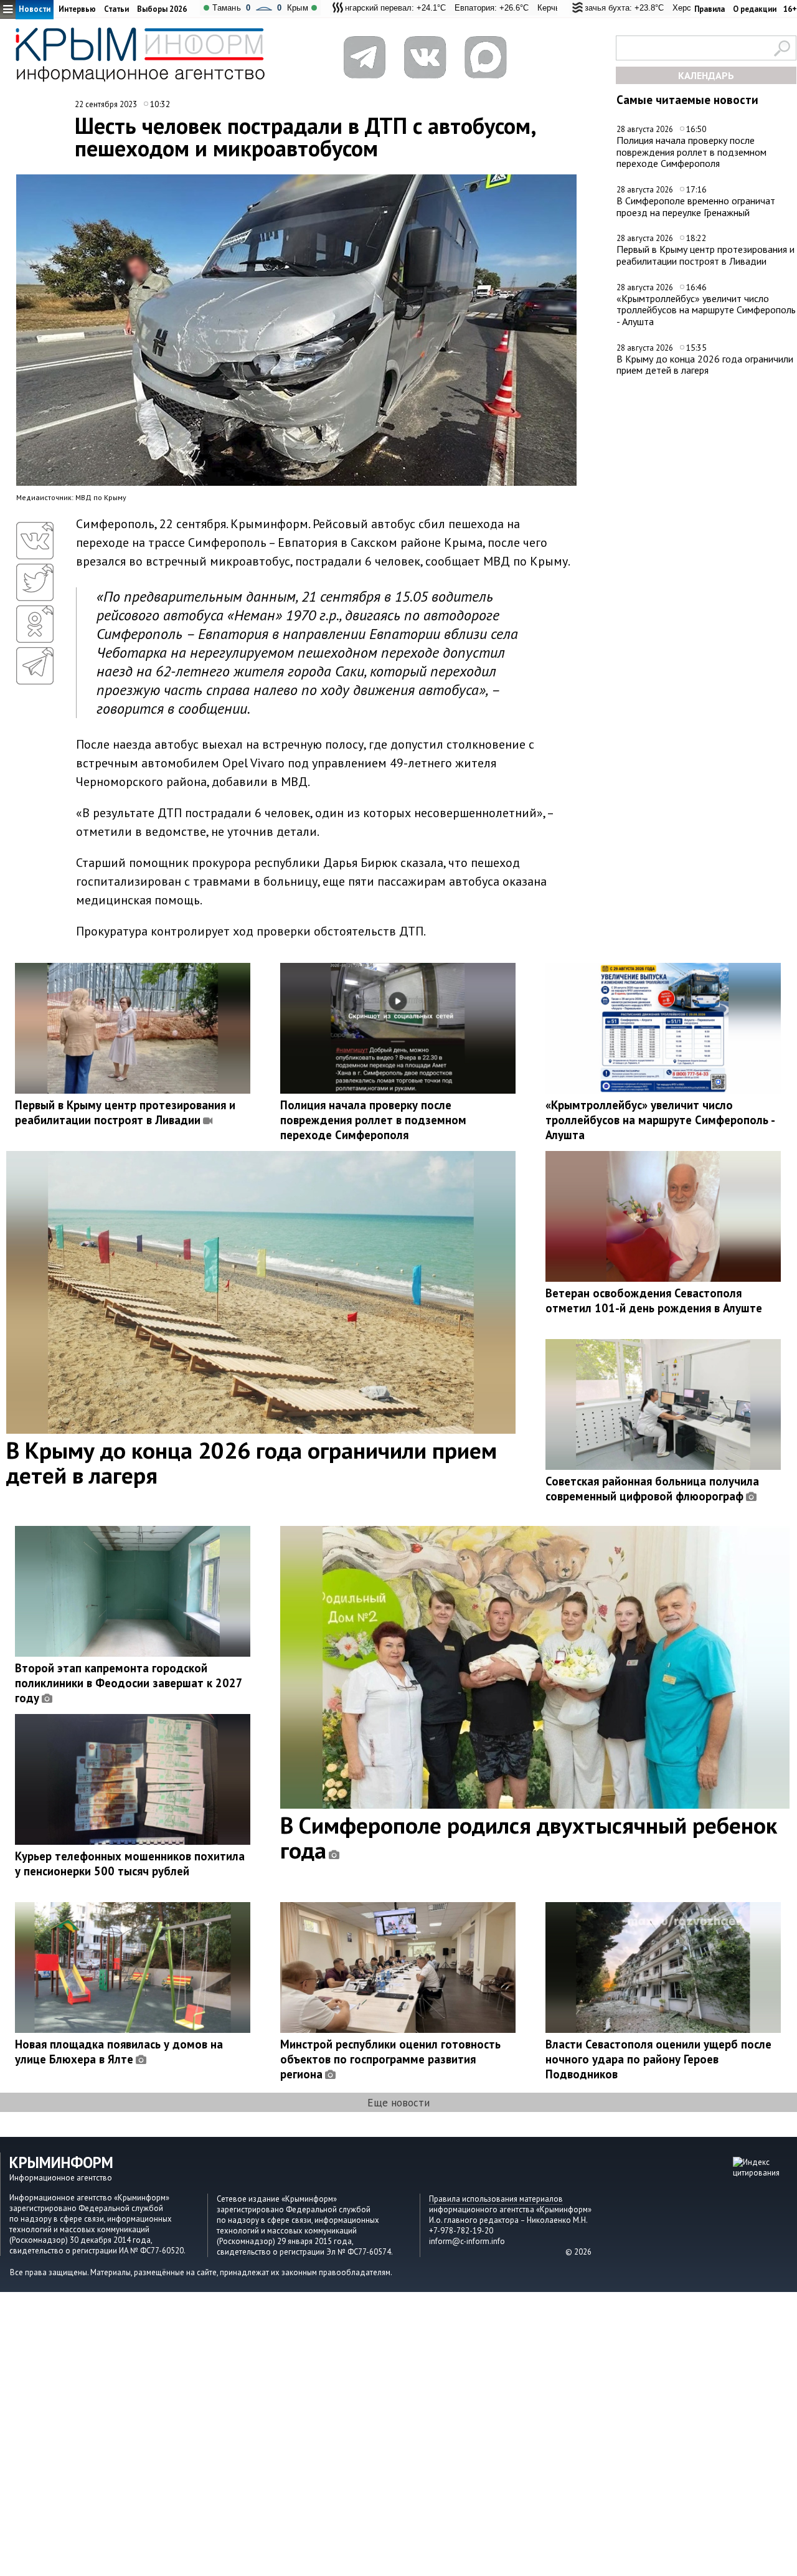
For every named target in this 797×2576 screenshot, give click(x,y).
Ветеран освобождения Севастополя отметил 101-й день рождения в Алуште (654, 1300)
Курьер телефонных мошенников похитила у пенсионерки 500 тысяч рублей (130, 1863)
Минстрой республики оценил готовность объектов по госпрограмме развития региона (390, 2059)
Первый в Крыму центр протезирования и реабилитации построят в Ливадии (705, 255)
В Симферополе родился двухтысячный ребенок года (529, 1837)
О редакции (755, 9)
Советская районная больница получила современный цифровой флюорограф (652, 1489)
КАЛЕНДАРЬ (706, 75)
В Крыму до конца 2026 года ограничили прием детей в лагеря (705, 365)
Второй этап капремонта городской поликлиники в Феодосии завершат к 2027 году (129, 1683)
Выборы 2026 (162, 9)
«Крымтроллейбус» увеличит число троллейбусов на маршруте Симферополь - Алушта (706, 310)
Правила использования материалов (496, 2199)
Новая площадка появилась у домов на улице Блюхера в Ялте (119, 2052)
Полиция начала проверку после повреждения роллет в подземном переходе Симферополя (691, 152)
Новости (35, 9)
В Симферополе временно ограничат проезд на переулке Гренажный (696, 206)
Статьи (116, 9)
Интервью (77, 9)
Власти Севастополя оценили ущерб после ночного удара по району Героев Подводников (658, 2059)
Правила (710, 9)
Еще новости (398, 2102)
